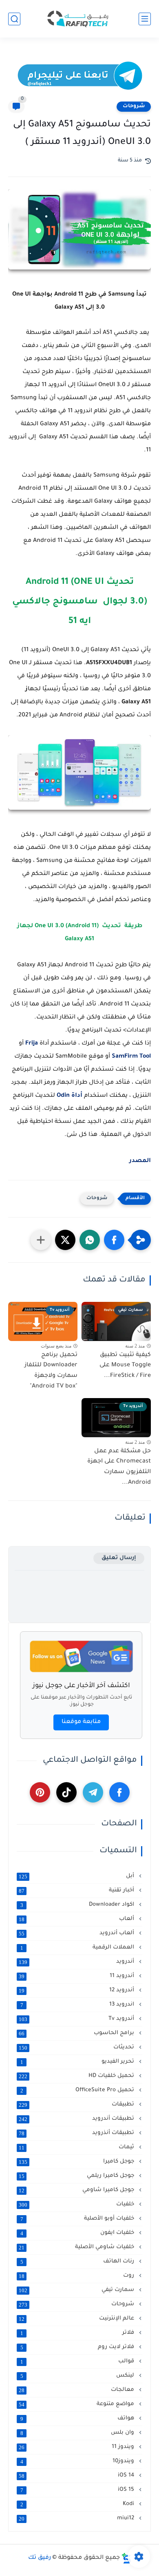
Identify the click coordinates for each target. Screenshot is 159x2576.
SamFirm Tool (131, 1057)
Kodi (78, 2504)
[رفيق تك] (79, 19)
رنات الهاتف (78, 2262)
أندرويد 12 (77, 1991)
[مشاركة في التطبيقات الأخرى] (41, 1240)
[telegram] (93, 1792)
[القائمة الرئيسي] (145, 19)
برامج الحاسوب (77, 2033)
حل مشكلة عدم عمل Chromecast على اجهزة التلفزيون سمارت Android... (119, 1467)
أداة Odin (70, 1096)
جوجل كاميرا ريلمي (77, 2176)
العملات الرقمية (78, 1948)
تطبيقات (77, 2105)
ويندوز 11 (77, 2447)
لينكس (78, 2376)
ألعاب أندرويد (77, 1933)
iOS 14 (77, 2476)
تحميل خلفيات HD (77, 2076)
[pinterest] (40, 1792)
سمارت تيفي (77, 2290)
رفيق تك (40, 2558)
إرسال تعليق (119, 1558)
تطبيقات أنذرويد (77, 2133)
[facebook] (119, 1792)
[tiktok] (66, 1792)
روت (77, 2276)
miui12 (77, 2519)
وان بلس (78, 2433)
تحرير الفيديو (78, 2062)
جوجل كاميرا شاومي (77, 2190)
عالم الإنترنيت (77, 2319)
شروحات (134, 106)
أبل (77, 1876)
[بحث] (14, 19)
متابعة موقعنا (81, 1722)
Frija (32, 1044)
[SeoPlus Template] (126, 2558)
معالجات (77, 2390)
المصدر (139, 1161)
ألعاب (77, 1919)
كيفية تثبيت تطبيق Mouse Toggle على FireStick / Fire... (125, 1366)
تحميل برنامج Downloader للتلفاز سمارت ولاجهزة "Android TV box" (51, 1371)
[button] (114, 1240)
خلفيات (77, 2205)
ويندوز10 (78, 2461)
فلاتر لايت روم (78, 2347)
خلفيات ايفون (78, 2233)
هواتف (78, 2419)
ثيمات (77, 2147)
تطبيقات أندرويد (77, 2119)
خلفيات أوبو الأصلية (78, 2219)
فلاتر (78, 2333)
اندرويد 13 (78, 2005)
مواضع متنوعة (77, 2404)
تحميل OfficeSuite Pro (78, 2090)
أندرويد (77, 1962)
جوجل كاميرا (77, 2162)
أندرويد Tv (77, 2019)
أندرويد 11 (77, 1976)
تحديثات (77, 2048)
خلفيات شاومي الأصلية (77, 2247)
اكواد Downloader (78, 1905)
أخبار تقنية (77, 1891)
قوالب (78, 2362)
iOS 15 (78, 2490)
